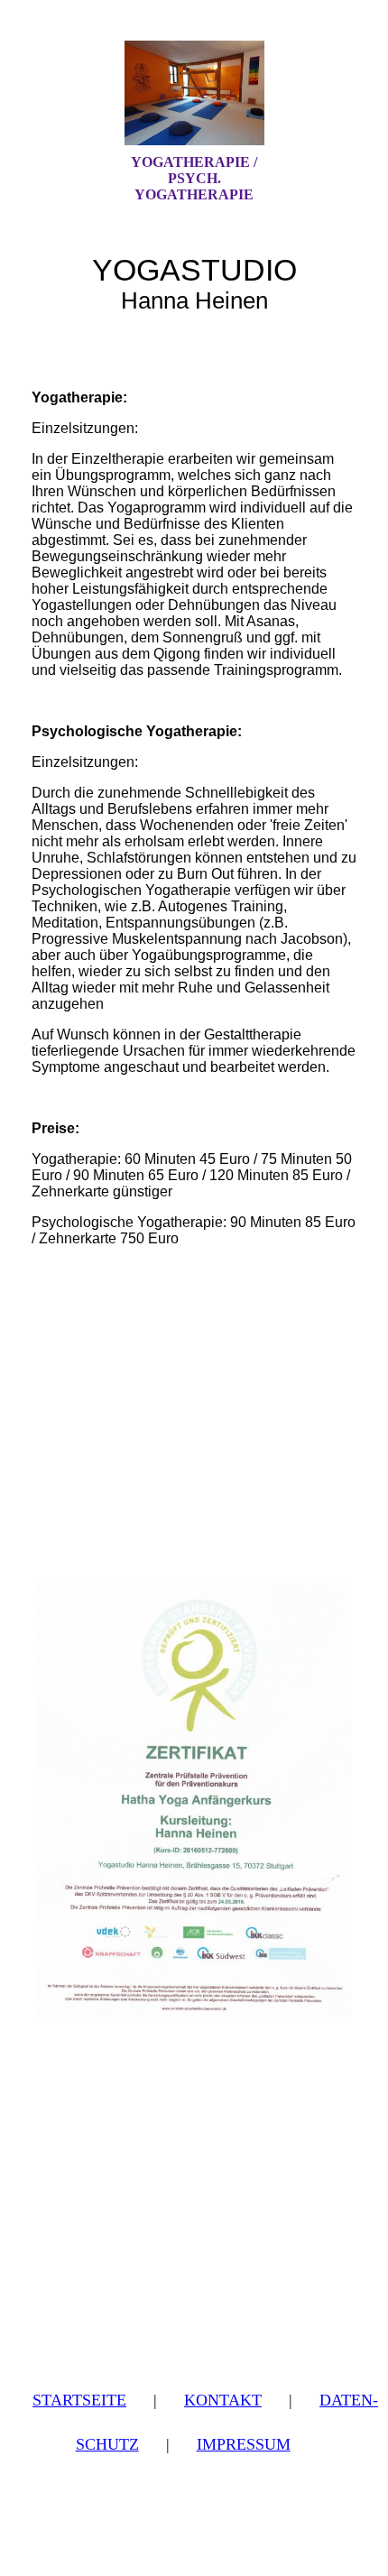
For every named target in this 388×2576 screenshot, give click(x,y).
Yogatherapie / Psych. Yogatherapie (194, 178)
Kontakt (223, 2400)
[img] (194, 93)
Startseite (79, 2400)
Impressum (244, 2444)
